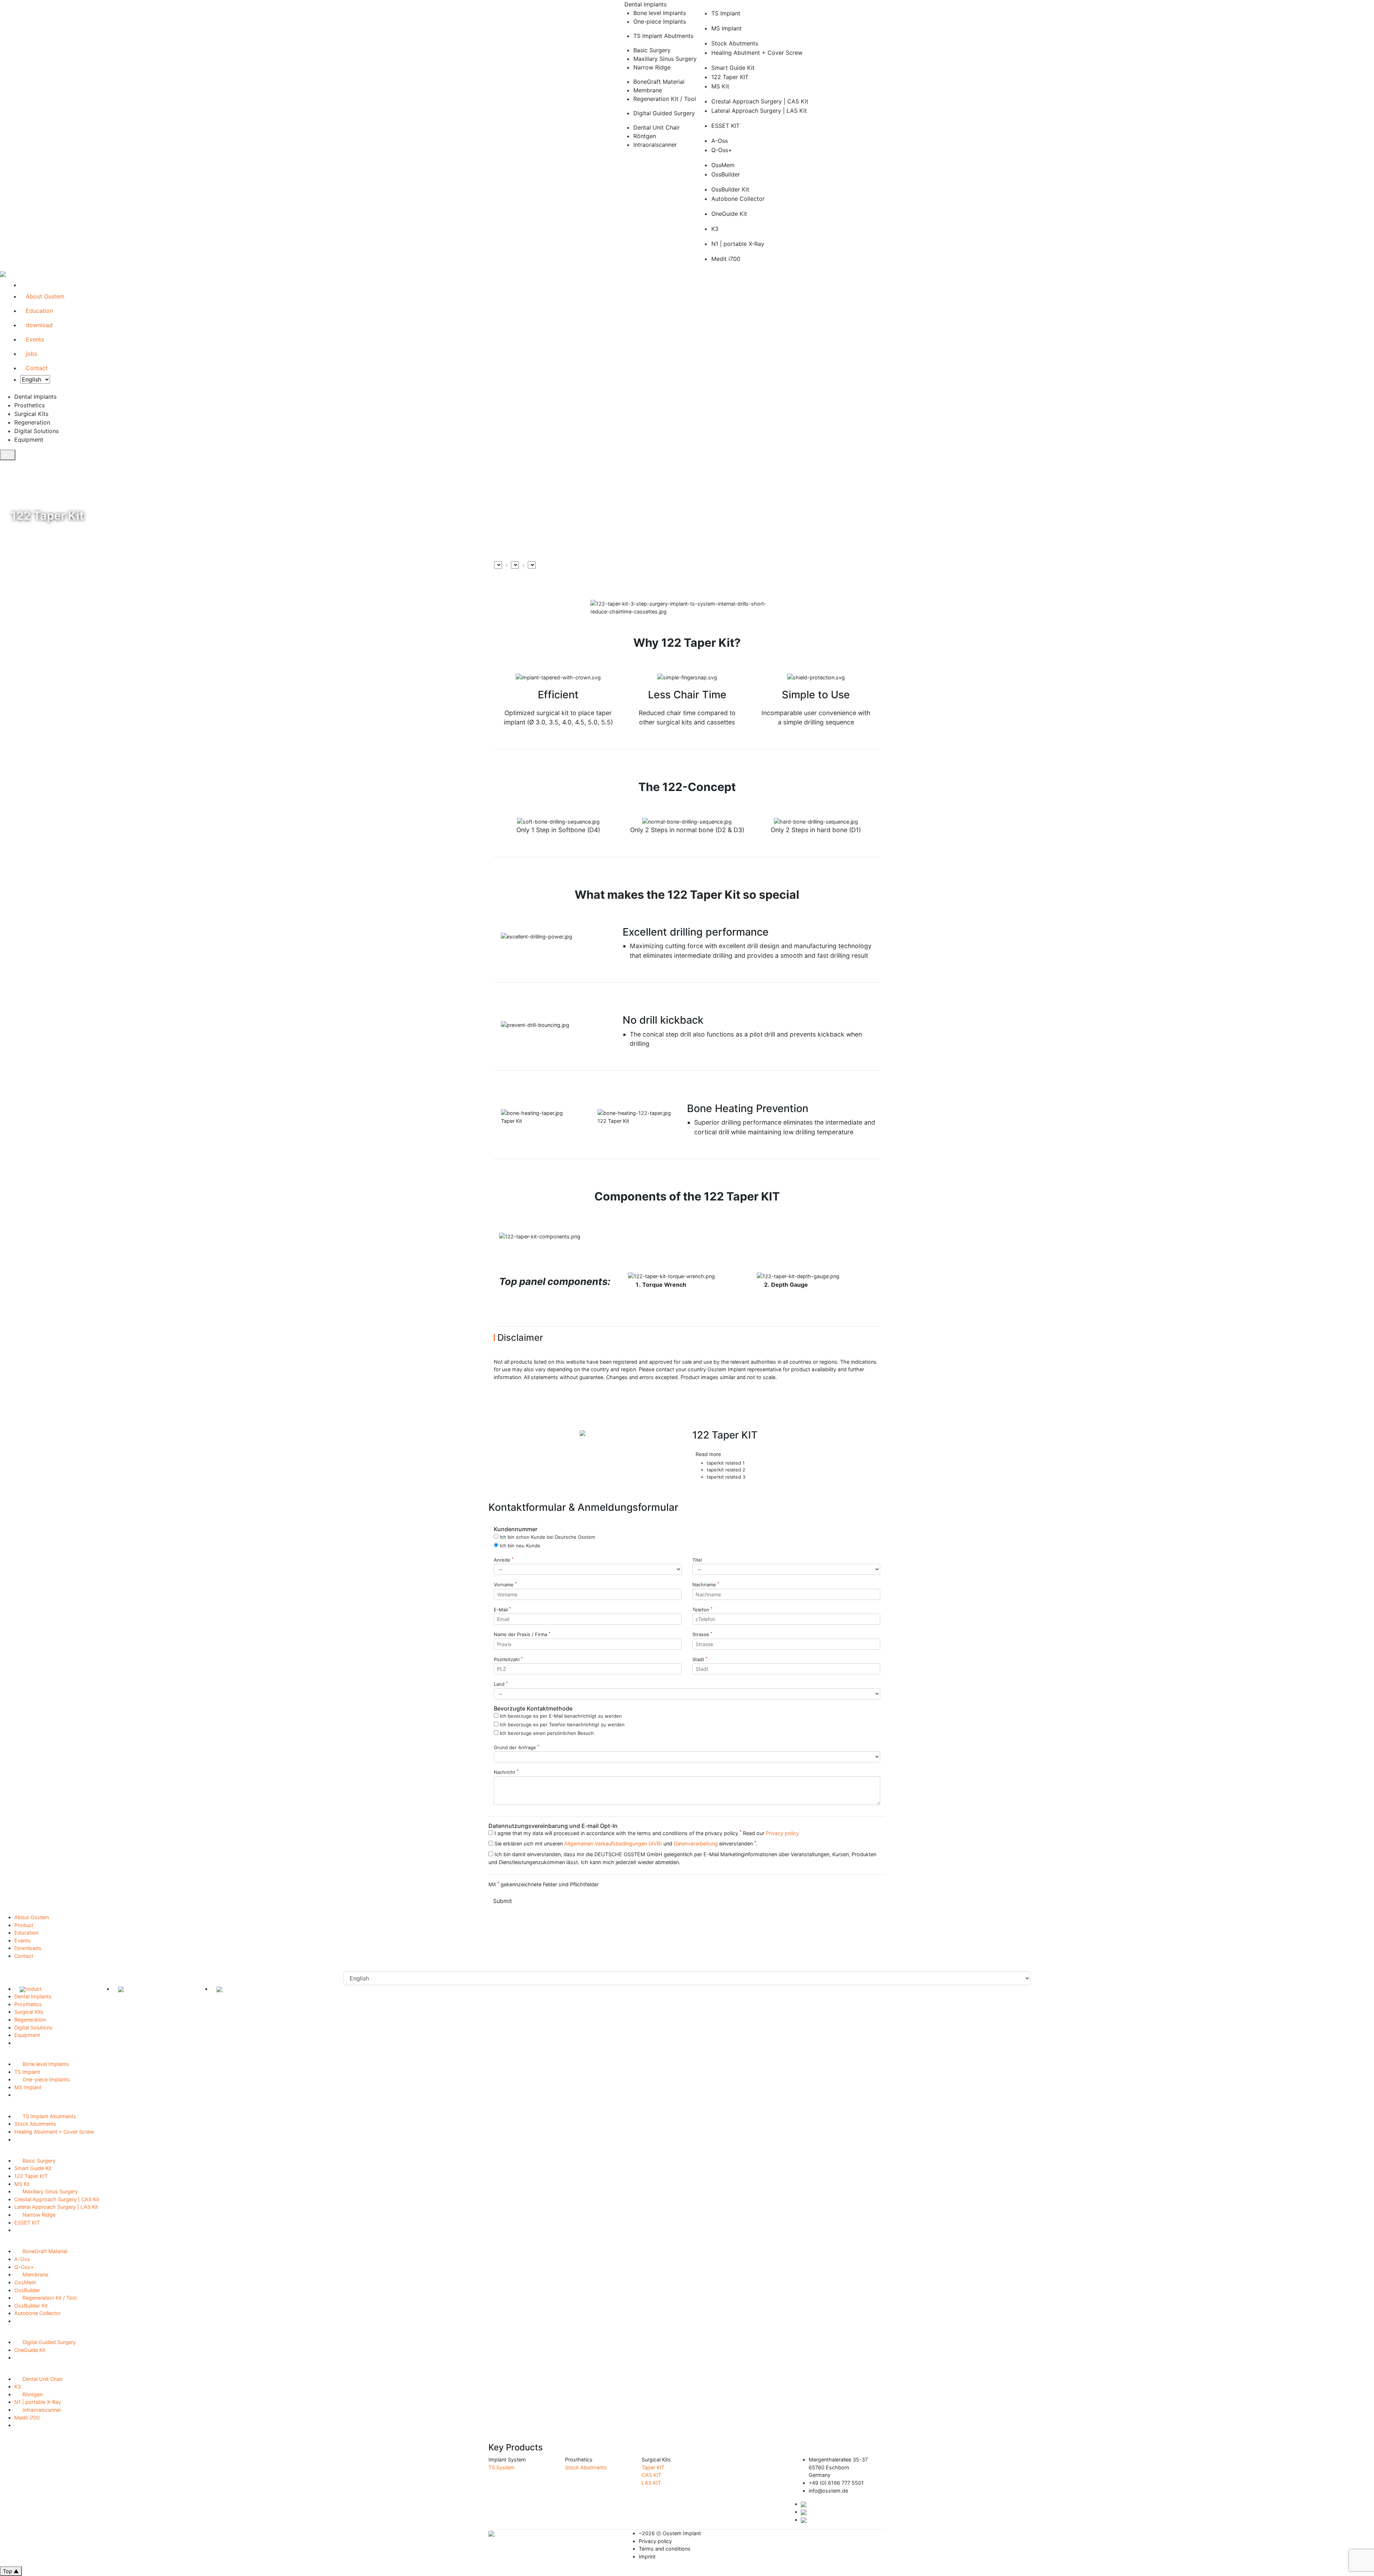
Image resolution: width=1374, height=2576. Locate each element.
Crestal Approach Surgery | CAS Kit (57, 2199)
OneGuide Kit (30, 2350)
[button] (514, 1458)
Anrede (504, 1560)
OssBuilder (27, 2290)
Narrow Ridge (37, 2215)
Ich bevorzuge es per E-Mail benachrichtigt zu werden (560, 1715)
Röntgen (30, 2394)
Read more (709, 1454)
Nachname (706, 1585)
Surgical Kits (31, 2012)
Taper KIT (653, 2467)
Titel (697, 1560)
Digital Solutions (36, 2027)
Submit (503, 1901)
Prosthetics (30, 2004)
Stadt (700, 1659)
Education (39, 311)
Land (501, 1684)
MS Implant (28, 2087)
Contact (37, 368)
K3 (18, 2386)
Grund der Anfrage (517, 1747)
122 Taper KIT (31, 2176)
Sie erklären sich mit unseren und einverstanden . (625, 1843)
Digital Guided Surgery (47, 2342)
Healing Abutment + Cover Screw (54, 2132)
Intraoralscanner (40, 2410)
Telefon (702, 1610)
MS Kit (22, 2184)
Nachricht (506, 1772)
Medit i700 (27, 2418)
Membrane (33, 2274)
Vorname (505, 1585)
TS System (501, 2467)
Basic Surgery (37, 2161)
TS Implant (27, 2072)
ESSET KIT (27, 2223)
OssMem (25, 2282)
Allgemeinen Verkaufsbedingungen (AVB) (613, 1844)
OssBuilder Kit (31, 2306)
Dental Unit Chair (40, 2379)
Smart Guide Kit (33, 2168)
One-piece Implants (44, 2079)
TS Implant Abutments (47, 2116)
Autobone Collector (38, 2313)
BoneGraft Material (43, 2251)
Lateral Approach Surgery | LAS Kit (56, 2207)
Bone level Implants (44, 2064)
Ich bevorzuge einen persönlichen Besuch (546, 1733)
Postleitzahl (508, 1659)
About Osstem (45, 296)
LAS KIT (651, 2483)
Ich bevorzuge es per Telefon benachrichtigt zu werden (562, 1724)
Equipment (29, 2035)
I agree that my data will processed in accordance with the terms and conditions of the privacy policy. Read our (646, 1833)
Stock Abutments (35, 2124)
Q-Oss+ (24, 2267)
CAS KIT (651, 2475)
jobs (31, 354)
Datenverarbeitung (696, 1844)
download (39, 325)
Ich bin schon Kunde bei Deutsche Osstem (547, 1536)
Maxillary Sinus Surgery (48, 2191)
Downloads (28, 1948)
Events (35, 339)
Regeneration (32, 2020)
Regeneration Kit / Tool (47, 2298)
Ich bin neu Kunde (519, 1545)
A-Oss (22, 2259)
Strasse (702, 1634)
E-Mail (502, 1610)
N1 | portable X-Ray (38, 2402)
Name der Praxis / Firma (522, 1634)
